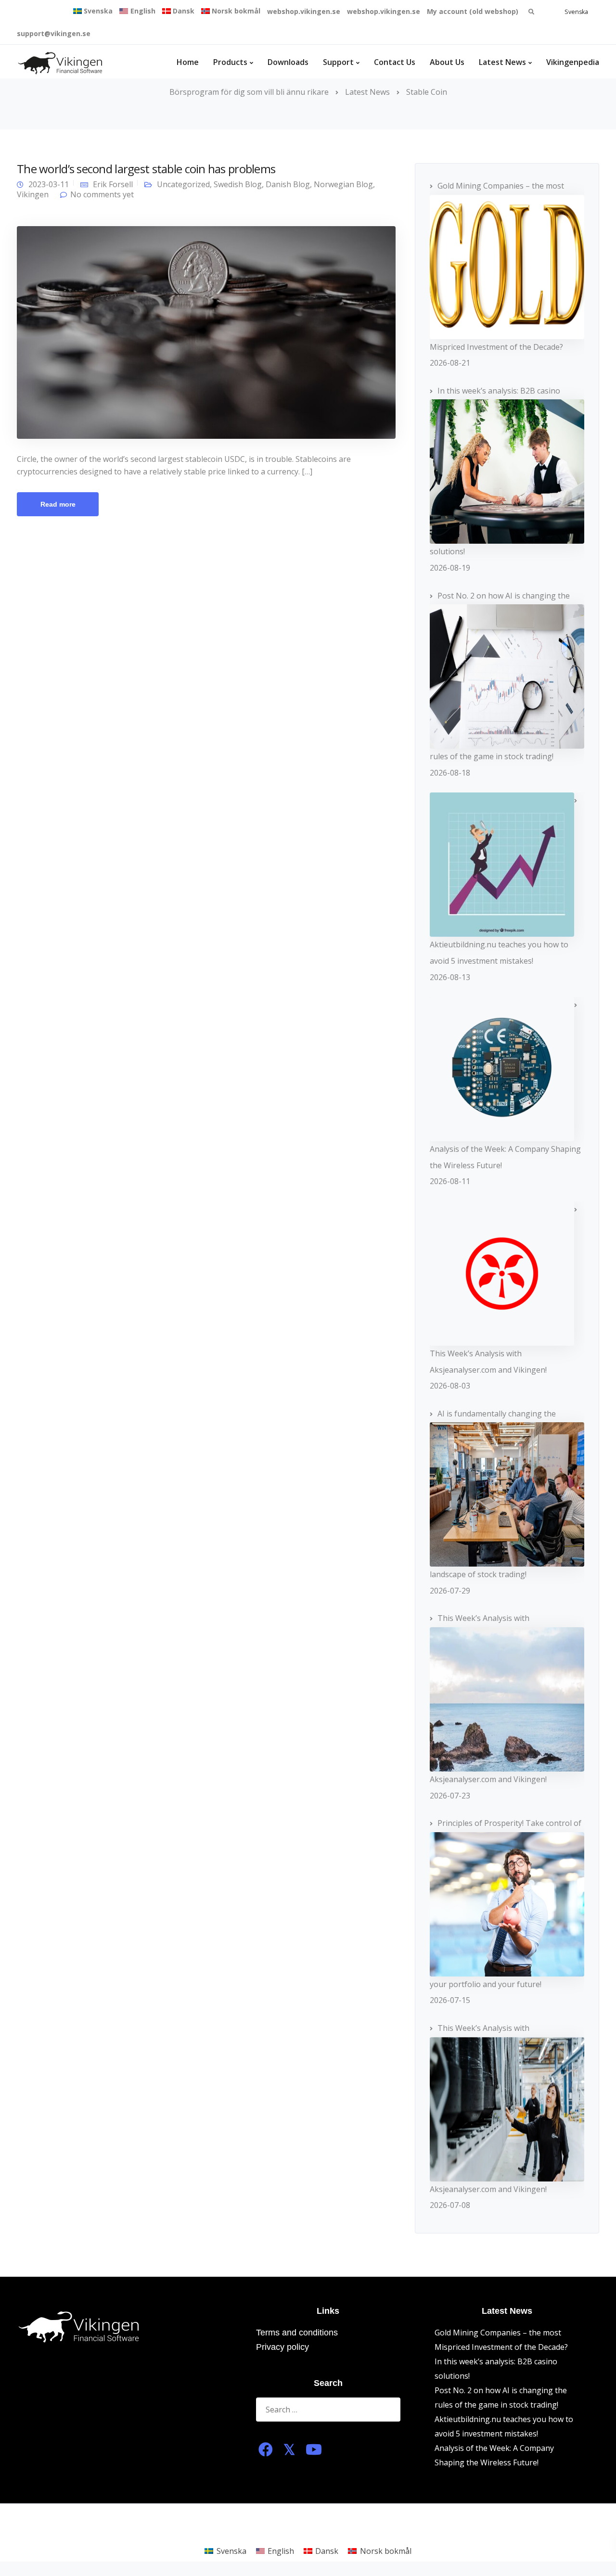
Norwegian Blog (343, 184)
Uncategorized (183, 184)
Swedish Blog (238, 184)
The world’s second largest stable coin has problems (146, 169)
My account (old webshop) (473, 11)
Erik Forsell (113, 184)
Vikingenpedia (573, 62)
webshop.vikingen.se (304, 11)
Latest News (502, 62)
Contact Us (395, 62)
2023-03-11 (49, 184)
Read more (58, 504)
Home (188, 62)
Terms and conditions (297, 2333)
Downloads (288, 62)
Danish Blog (288, 184)
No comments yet (102, 194)
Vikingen (33, 194)
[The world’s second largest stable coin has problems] (206, 332)
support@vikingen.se (54, 33)
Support (338, 62)
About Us (447, 62)
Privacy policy (282, 2347)
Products (230, 62)
